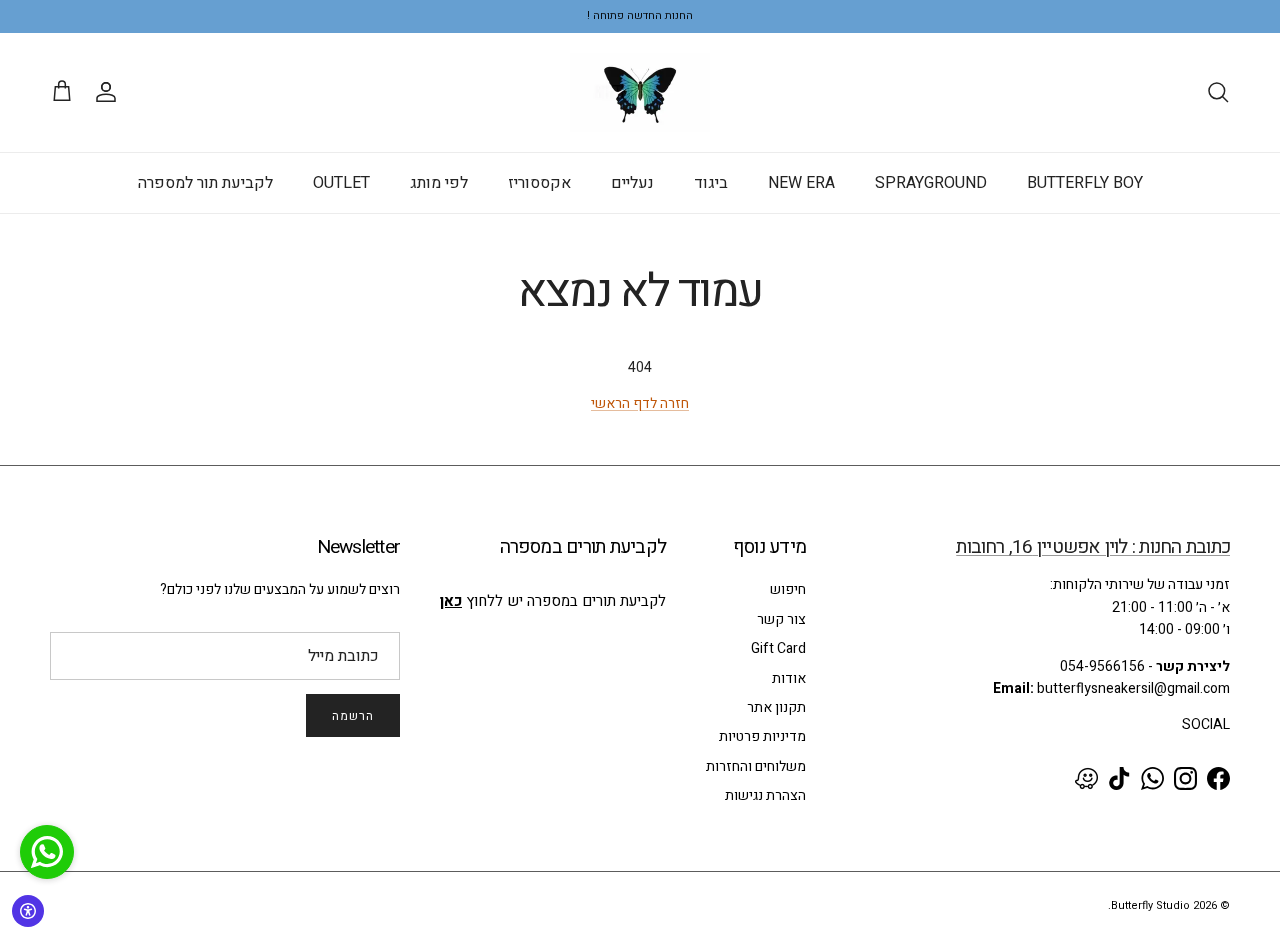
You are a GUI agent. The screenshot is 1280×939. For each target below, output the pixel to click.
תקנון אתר (776, 707)
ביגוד (711, 183)
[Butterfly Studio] (640, 92)
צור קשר (781, 619)
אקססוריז (539, 183)
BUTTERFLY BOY (1085, 183)
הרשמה (353, 716)
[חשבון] (110, 92)
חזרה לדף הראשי (640, 403)
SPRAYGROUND (931, 183)
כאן (451, 601)
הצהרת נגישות (765, 795)
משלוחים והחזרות (756, 766)
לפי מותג (439, 183)
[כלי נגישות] (28, 911)
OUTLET (341, 183)
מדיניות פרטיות (762, 736)
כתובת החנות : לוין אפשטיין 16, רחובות (1093, 547)
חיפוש (788, 589)
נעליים (632, 183)
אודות (789, 678)
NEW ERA (801, 183)
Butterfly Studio (1150, 905)
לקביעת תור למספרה (205, 183)
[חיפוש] (1218, 92)
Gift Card (778, 648)
